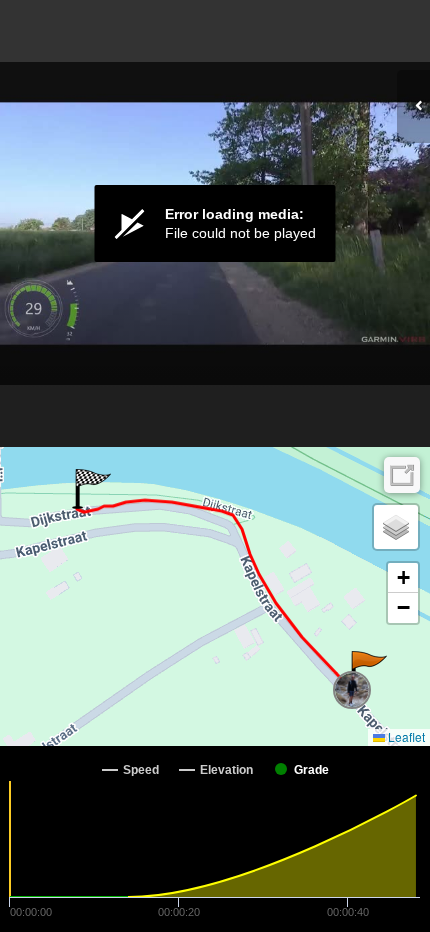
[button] (367, 671)
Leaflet (405, 736)
